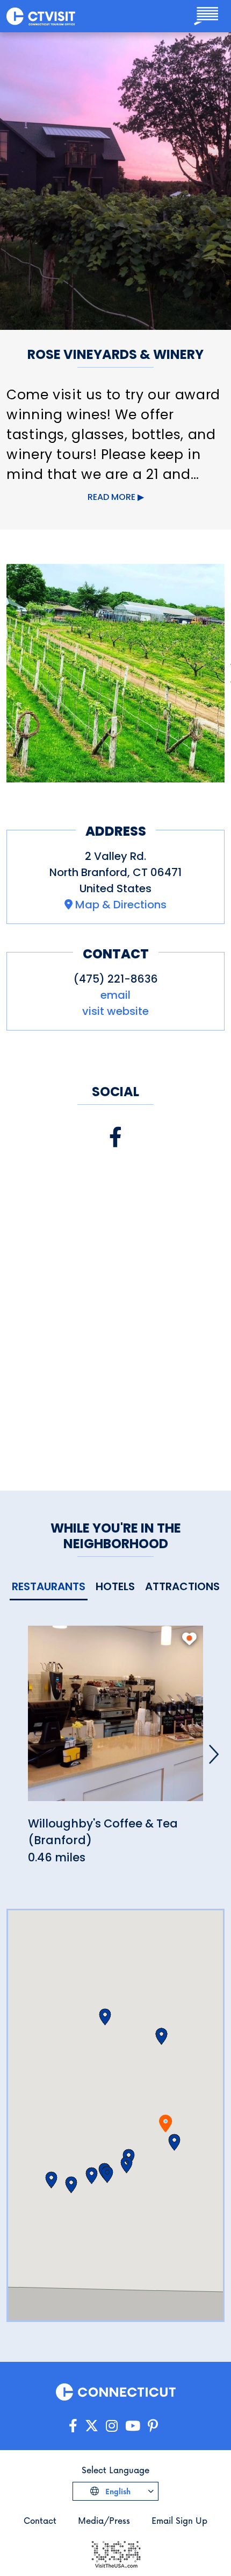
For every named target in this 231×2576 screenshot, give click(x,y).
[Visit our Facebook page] (115, 1137)
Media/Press (104, 2520)
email (115, 995)
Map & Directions (121, 905)
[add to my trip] (189, 1639)
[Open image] (115, 673)
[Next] (214, 1754)
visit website (115, 1011)
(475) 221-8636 (116, 979)
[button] (174, 2142)
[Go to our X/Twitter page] (92, 2426)
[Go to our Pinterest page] (153, 2426)
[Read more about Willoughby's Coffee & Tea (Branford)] (115, 1720)
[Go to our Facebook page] (73, 2426)
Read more (111, 497)
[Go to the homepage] (41, 16)
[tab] (49, 1587)
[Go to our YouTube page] (133, 2426)
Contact (40, 2520)
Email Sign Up (179, 2520)
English (117, 2491)
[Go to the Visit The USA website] (115, 2554)
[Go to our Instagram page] (112, 2426)
